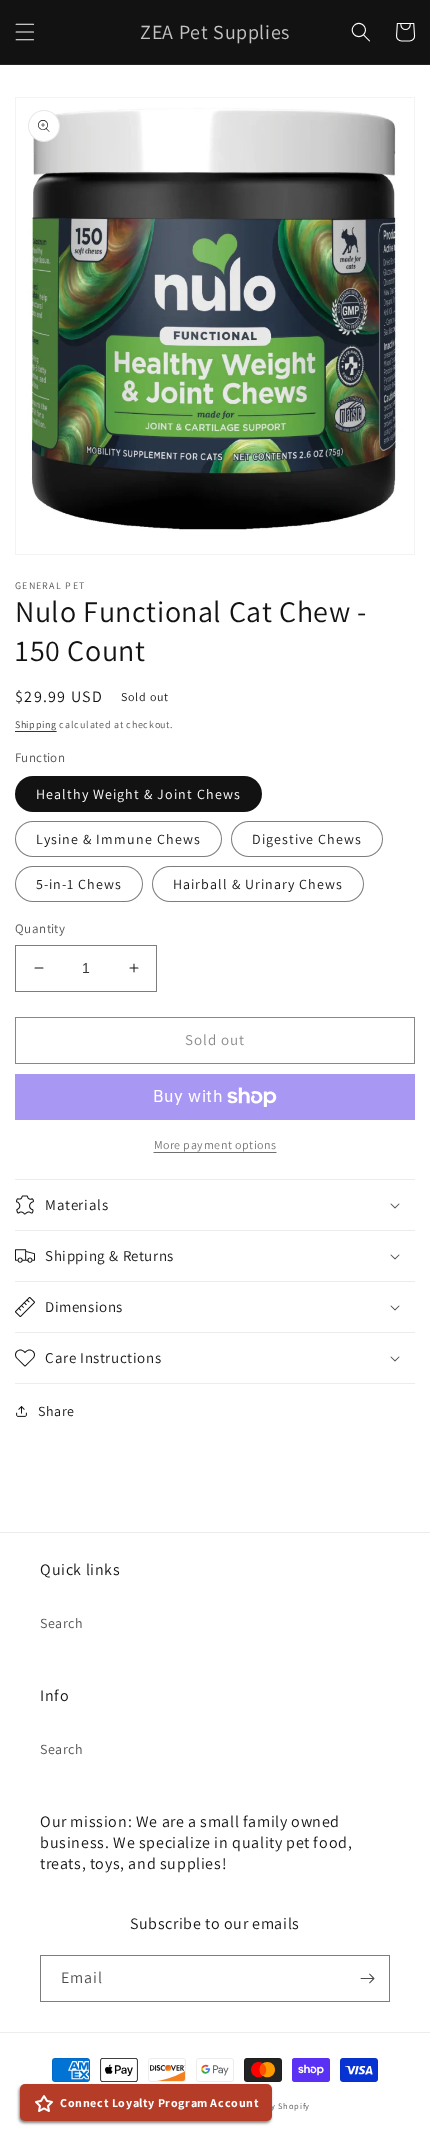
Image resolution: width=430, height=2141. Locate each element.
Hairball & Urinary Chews (258, 884)
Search (62, 1623)
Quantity (40, 928)
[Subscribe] (367, 1978)
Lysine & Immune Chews (118, 839)
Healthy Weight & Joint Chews (138, 794)
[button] (25, 32)
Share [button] (56, 1411)
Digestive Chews (307, 839)
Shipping (36, 724)
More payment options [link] (215, 1144)
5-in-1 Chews (79, 884)
